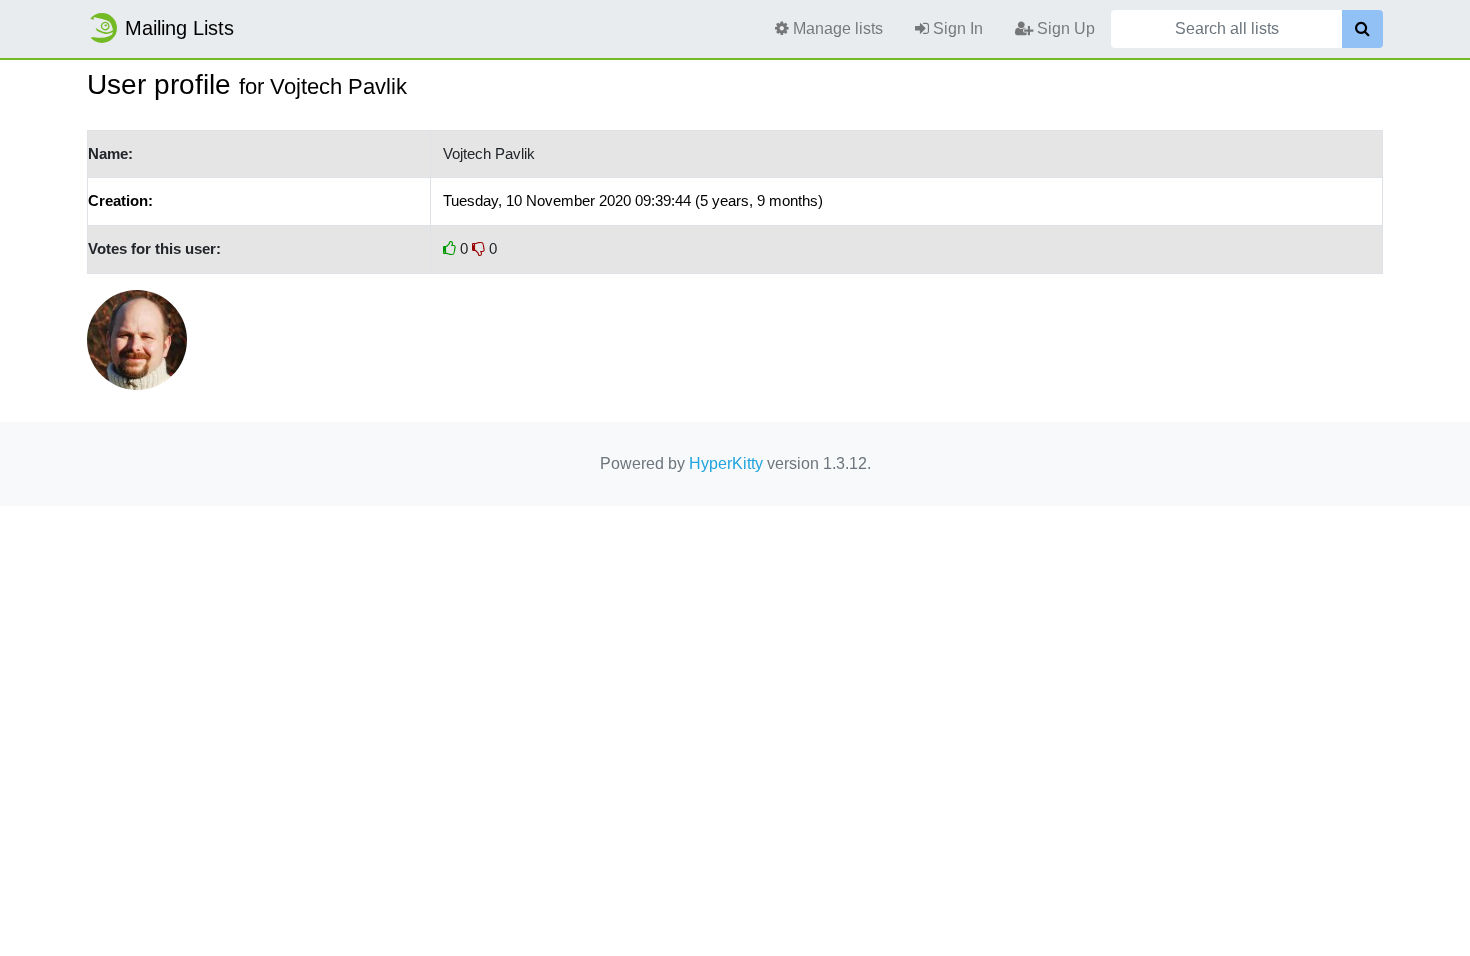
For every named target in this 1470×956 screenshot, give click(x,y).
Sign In (956, 28)
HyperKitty (726, 463)
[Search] (1362, 29)
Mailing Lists (179, 28)
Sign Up (1064, 28)
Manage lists (836, 28)
